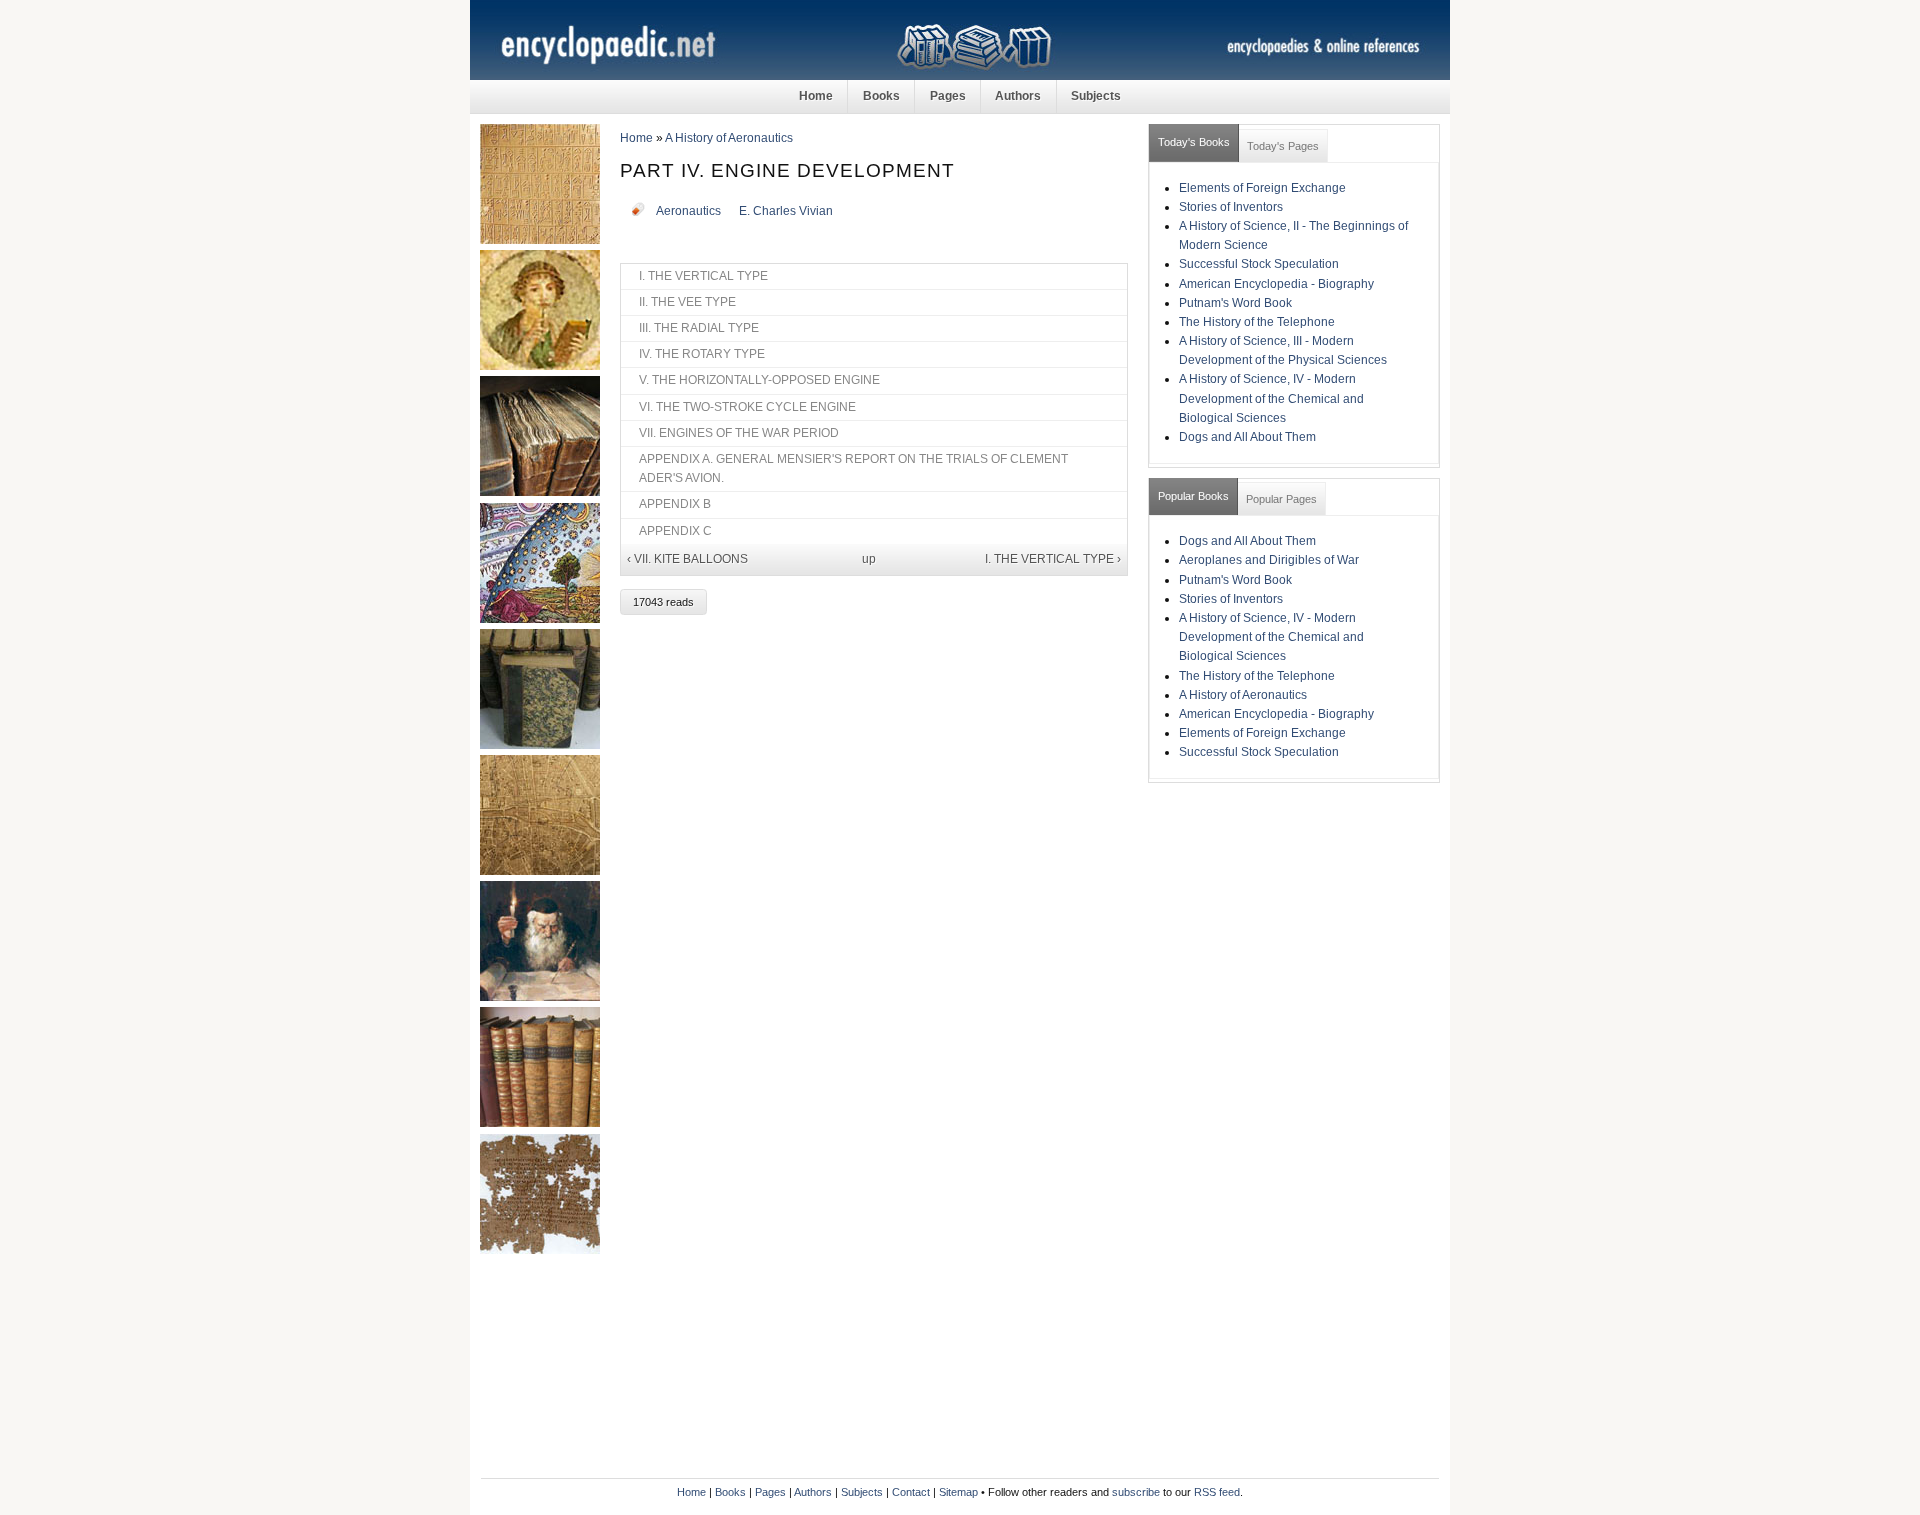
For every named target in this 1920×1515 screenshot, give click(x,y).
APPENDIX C (675, 531)
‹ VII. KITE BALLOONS (687, 559)
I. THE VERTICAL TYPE (703, 276)
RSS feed (1217, 1492)
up (869, 559)
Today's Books (1194, 142)
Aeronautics (688, 211)
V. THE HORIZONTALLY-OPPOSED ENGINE (759, 380)
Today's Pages (1283, 146)
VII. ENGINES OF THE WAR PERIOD (739, 433)
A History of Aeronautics (729, 138)
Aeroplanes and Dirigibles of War (1269, 560)
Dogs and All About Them (1247, 437)
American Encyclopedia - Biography (1276, 284)
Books (881, 96)
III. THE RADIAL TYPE (699, 328)
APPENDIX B (675, 504)
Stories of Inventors (1231, 207)
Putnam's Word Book (1235, 303)
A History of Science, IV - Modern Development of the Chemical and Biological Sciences (1271, 398)
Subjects (1096, 96)
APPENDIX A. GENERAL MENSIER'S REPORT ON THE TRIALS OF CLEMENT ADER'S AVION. (853, 468)
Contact (911, 1492)
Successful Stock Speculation (1259, 264)
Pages (948, 96)
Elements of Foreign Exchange (1262, 188)
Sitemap (958, 1492)
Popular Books (1193, 496)
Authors (1018, 96)
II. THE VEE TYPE (687, 302)
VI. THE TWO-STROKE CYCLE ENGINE (747, 407)
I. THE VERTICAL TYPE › (1053, 559)
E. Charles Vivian (786, 211)
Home (816, 96)
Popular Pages (1281, 499)
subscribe (1136, 1492)
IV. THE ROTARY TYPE (702, 354)
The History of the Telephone (1257, 322)
